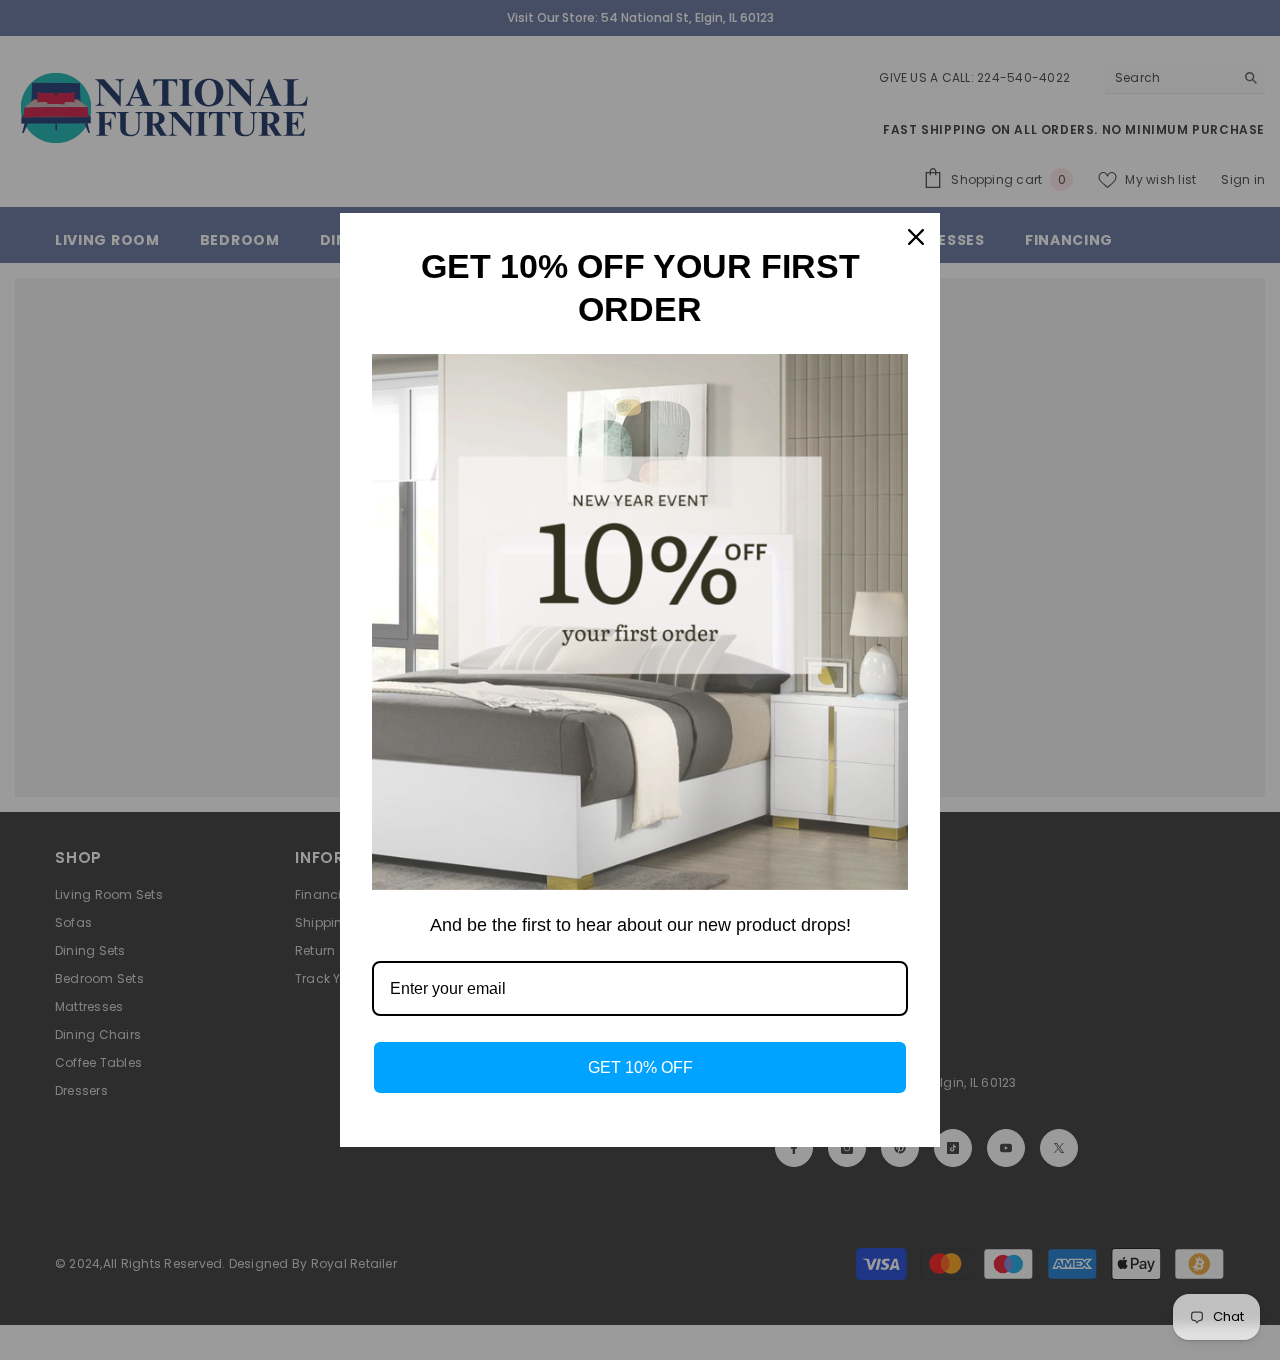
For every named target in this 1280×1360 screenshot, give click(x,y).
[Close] (916, 237)
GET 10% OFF (640, 1067)
